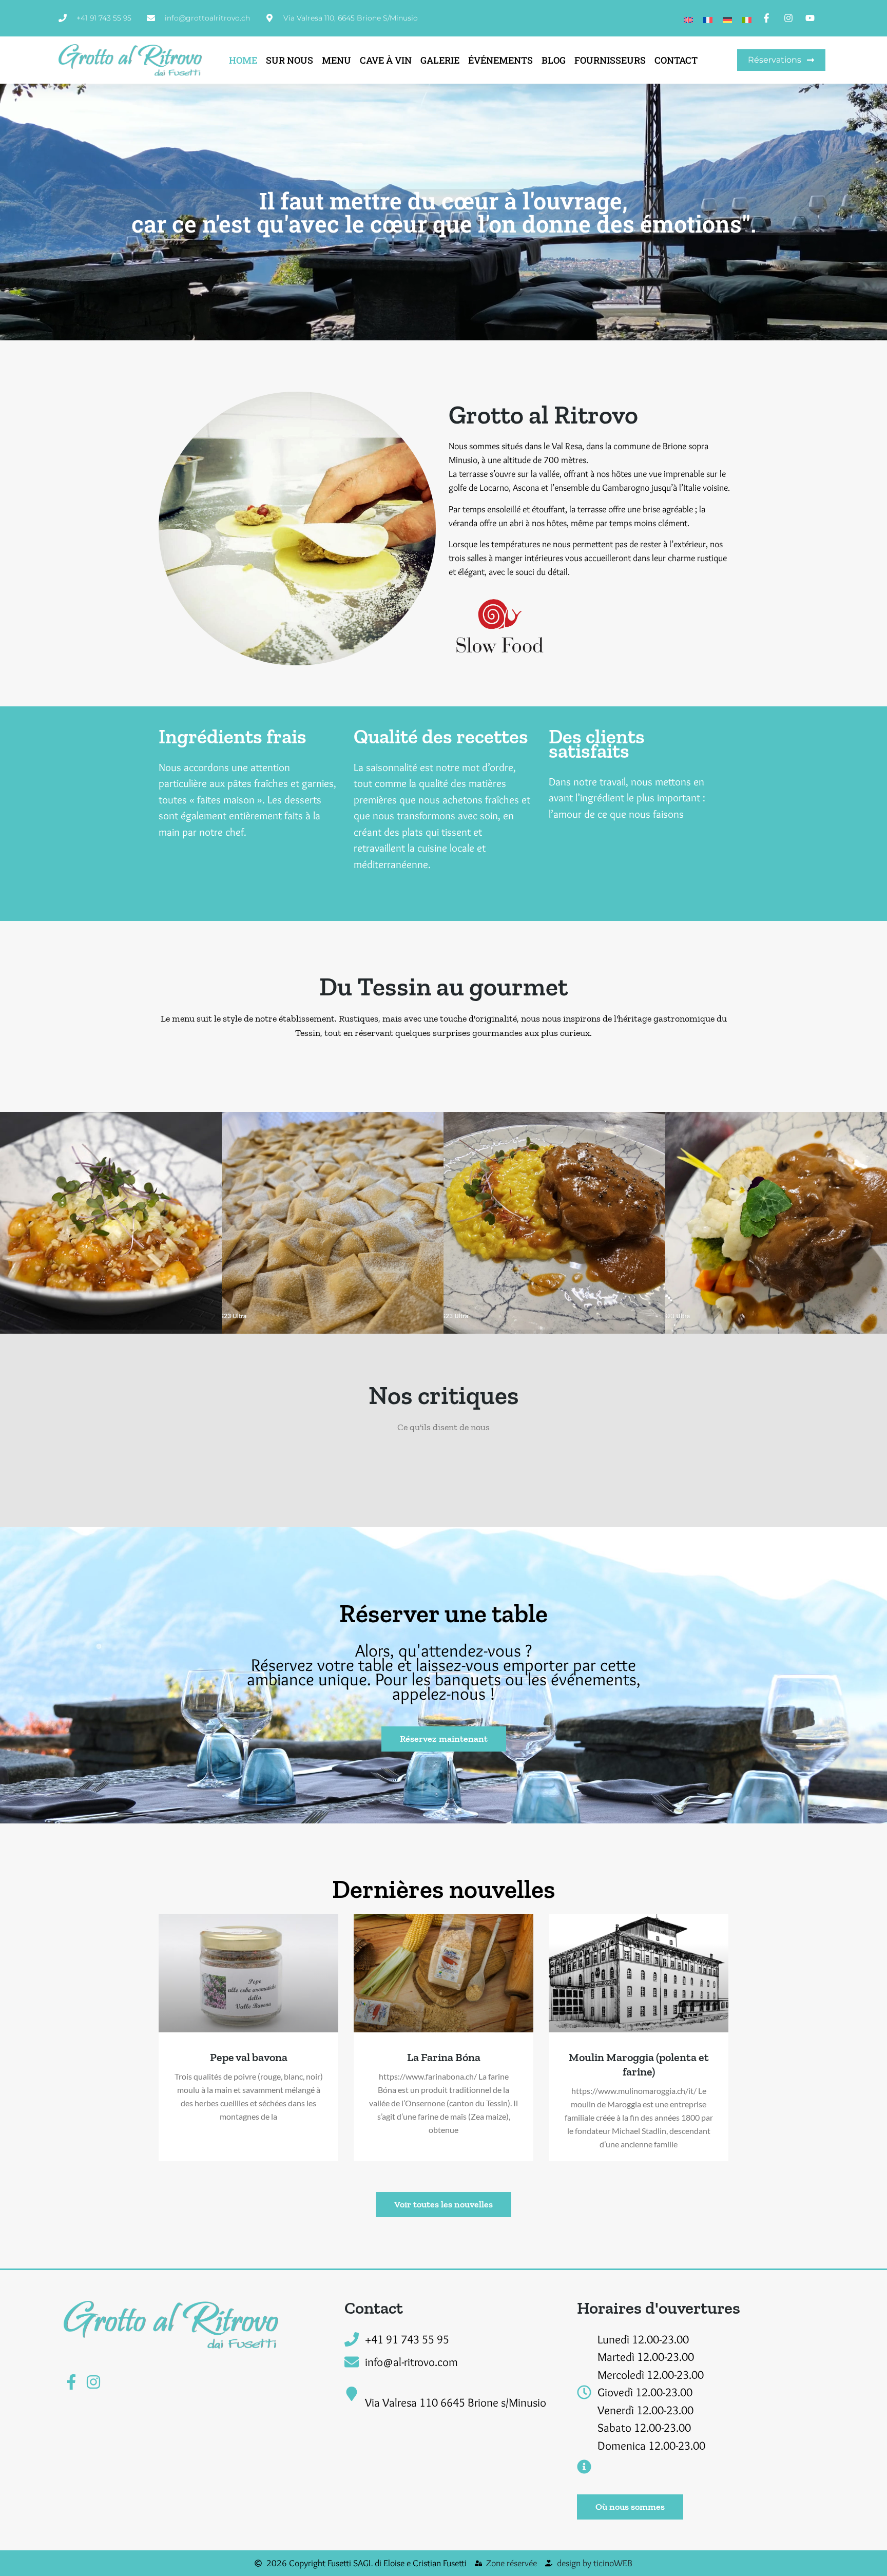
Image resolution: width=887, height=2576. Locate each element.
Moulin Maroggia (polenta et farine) (639, 2064)
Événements (500, 60)
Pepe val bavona (249, 2057)
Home (243, 60)
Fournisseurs (610, 60)
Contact (676, 60)
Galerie (440, 60)
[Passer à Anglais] (688, 18)
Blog (554, 60)
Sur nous (290, 60)
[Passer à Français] (708, 18)
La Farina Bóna (444, 2057)
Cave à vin (386, 60)
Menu (336, 60)
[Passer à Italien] (747, 18)
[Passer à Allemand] (727, 18)
